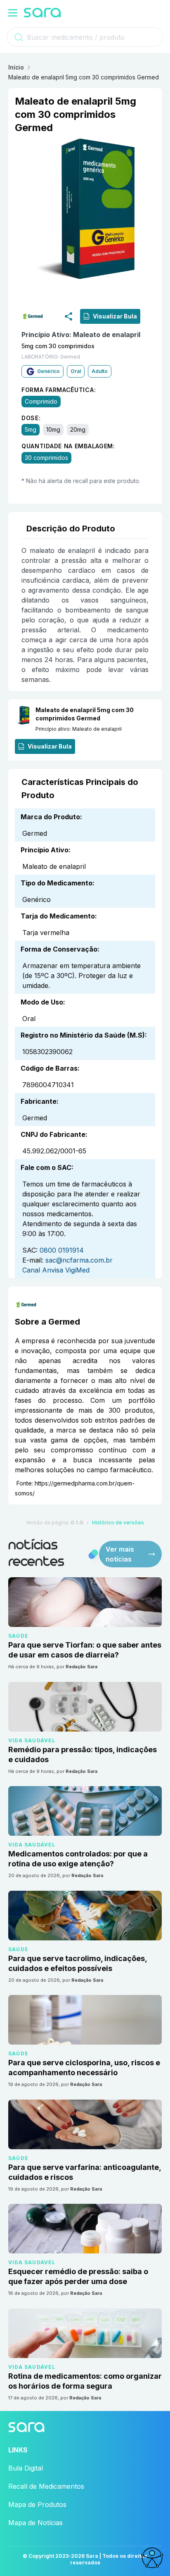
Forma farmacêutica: (59, 390)
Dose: (31, 418)
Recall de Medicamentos (46, 2486)
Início (16, 67)
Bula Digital (26, 2468)
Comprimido (41, 402)
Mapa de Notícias (35, 2523)
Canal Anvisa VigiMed (56, 1270)
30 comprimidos (46, 458)
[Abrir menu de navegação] (13, 13)
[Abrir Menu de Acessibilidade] (152, 2558)
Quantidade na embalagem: (68, 446)
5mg (31, 430)
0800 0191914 (62, 1250)
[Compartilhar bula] (68, 316)
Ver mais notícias (120, 1554)
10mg (53, 430)
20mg (78, 430)
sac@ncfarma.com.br (79, 1260)
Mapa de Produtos (37, 2504)
